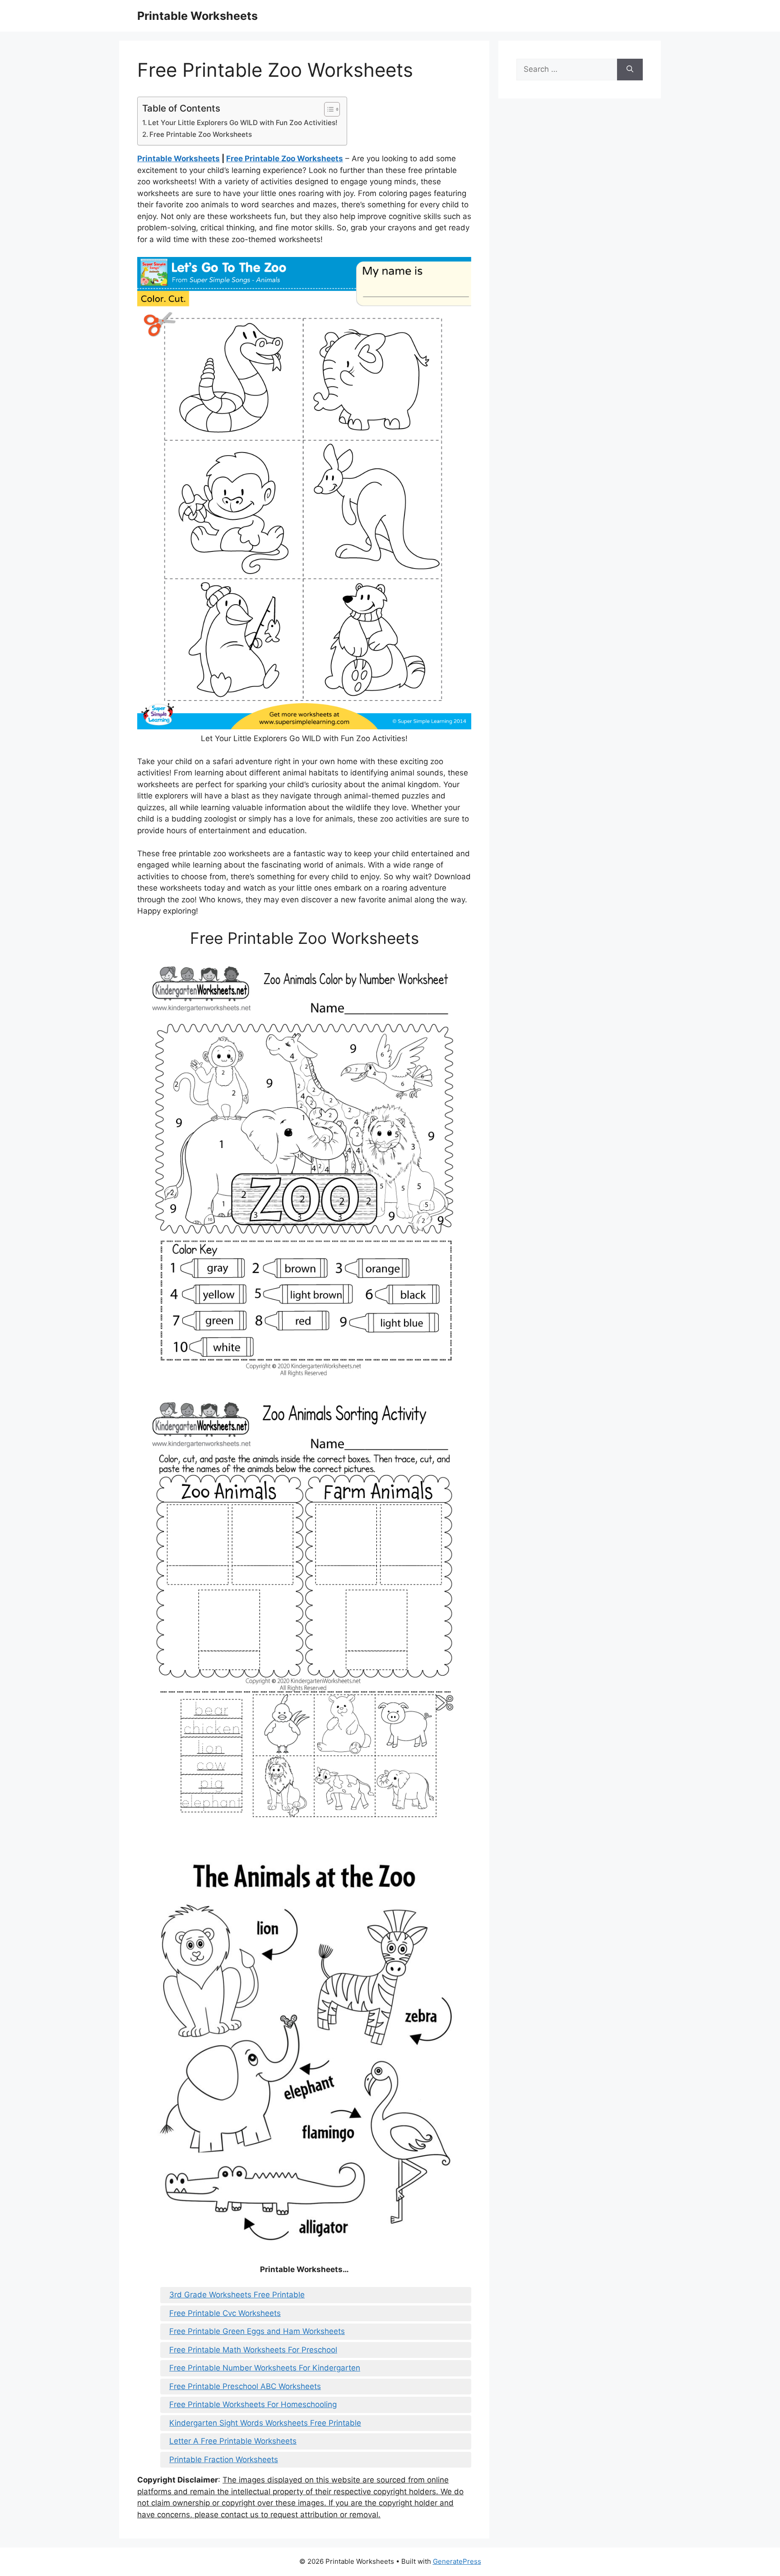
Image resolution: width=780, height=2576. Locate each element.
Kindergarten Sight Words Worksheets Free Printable (265, 2423)
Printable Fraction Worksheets (224, 2459)
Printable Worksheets (197, 16)
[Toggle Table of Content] (327, 109)
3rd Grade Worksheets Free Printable (237, 2295)
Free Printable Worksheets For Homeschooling (253, 2404)
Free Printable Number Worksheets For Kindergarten (265, 2368)
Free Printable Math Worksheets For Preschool (253, 2350)
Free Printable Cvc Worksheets (225, 2313)
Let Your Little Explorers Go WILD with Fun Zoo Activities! (243, 123)
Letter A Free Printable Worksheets (233, 2441)
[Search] (630, 70)
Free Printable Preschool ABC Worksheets (245, 2386)
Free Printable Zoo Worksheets (201, 134)
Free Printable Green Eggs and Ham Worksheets (257, 2331)
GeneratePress (457, 2561)
